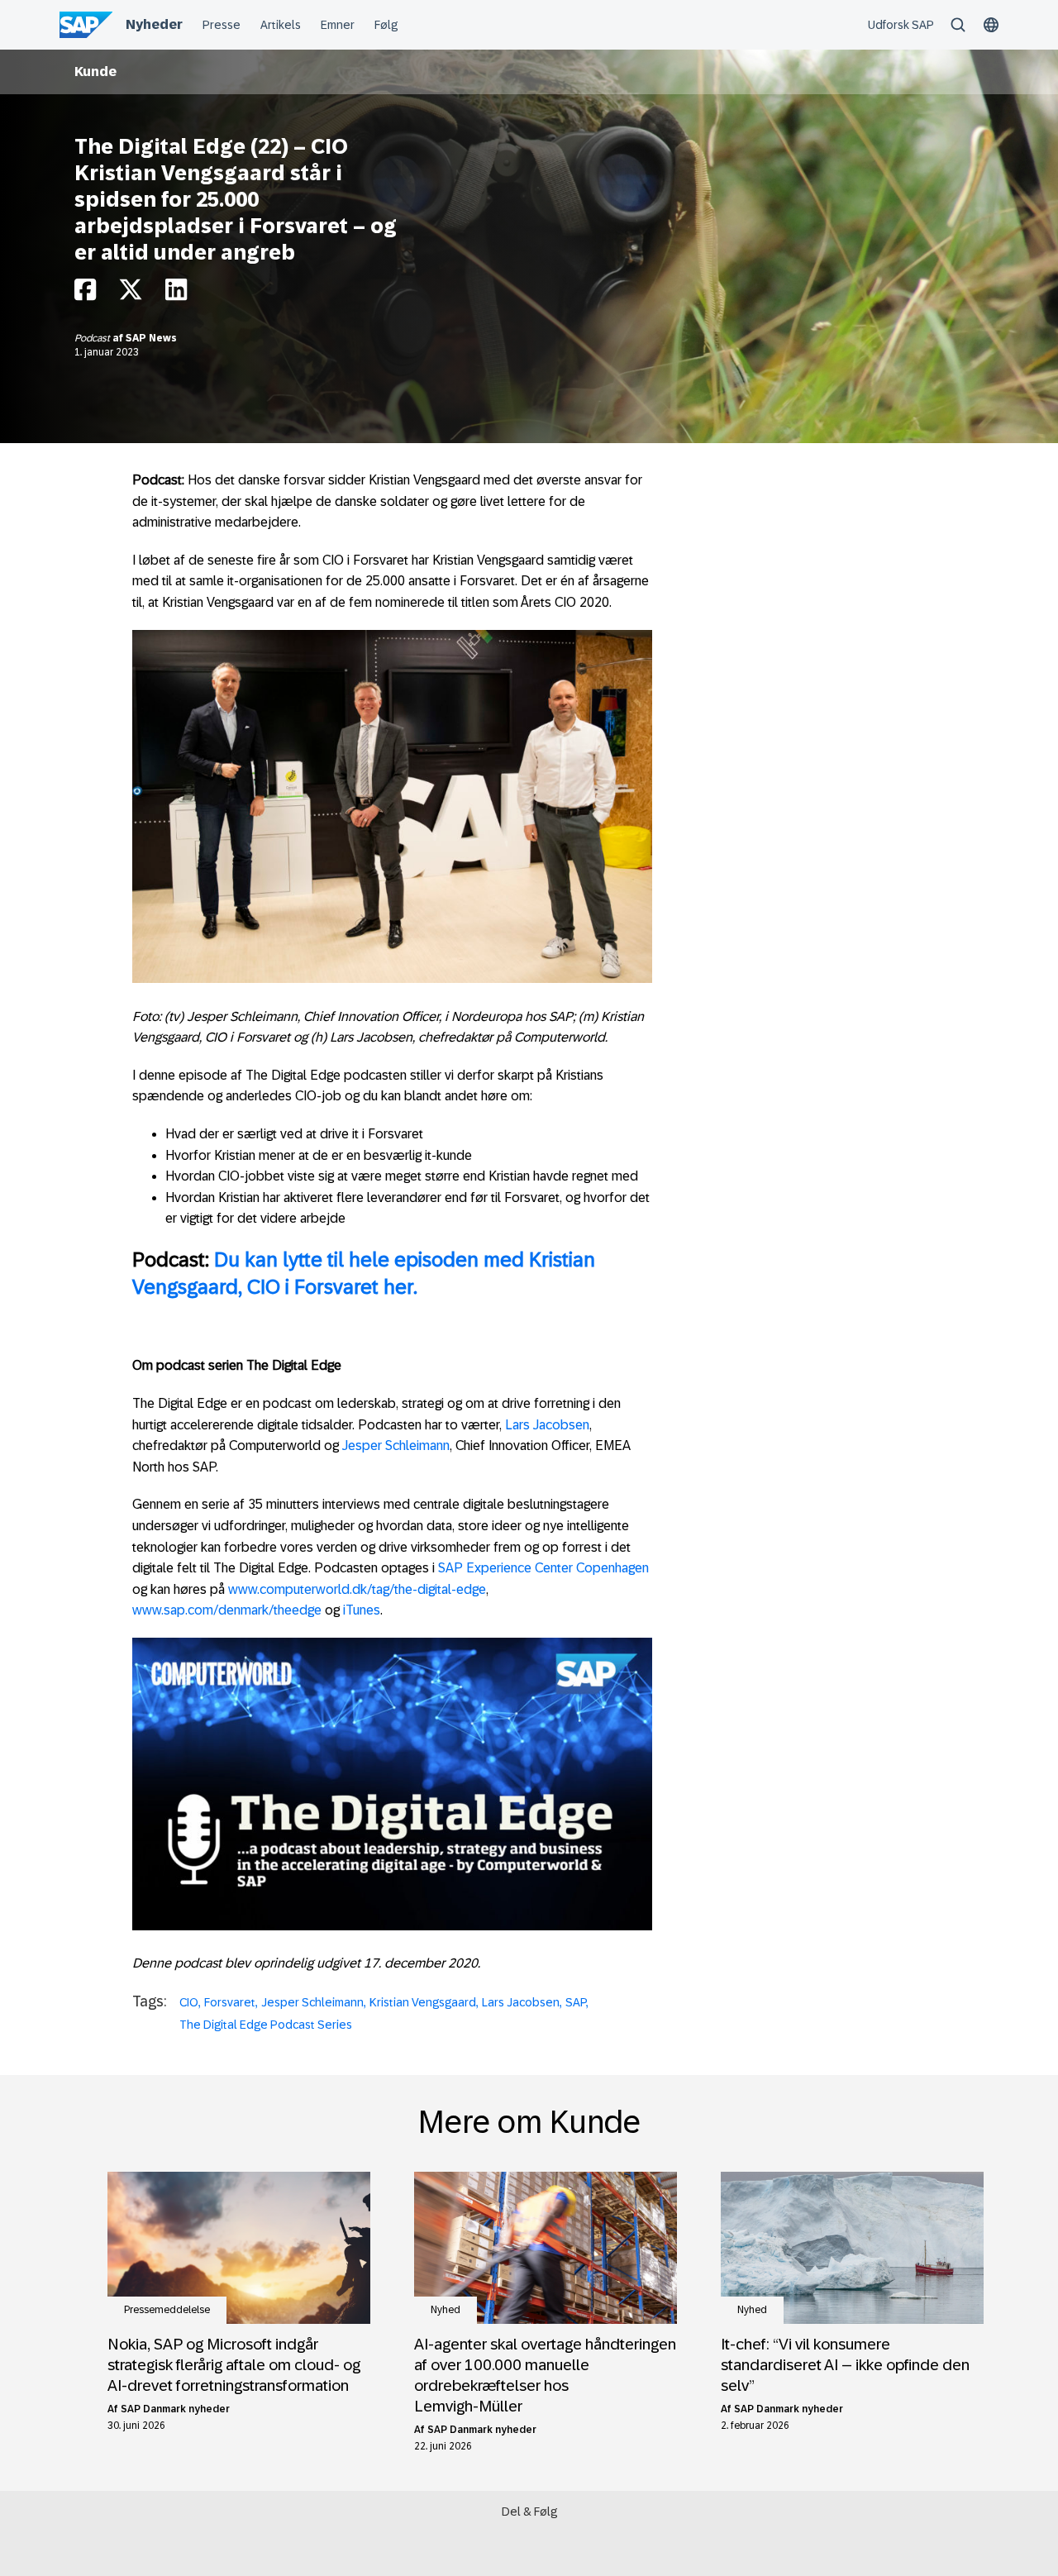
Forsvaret (230, 2002)
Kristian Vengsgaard (423, 2002)
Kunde (95, 72)
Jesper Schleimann (396, 1445)
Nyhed (446, 2310)
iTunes (362, 1610)
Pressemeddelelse (167, 2310)
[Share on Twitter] (131, 294)
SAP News (151, 338)
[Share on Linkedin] (176, 294)
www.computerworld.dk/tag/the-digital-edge (357, 1589)
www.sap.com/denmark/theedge (227, 1610)
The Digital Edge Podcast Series (266, 2025)
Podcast (93, 338)
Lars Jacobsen (547, 1425)
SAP (576, 2002)
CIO (189, 2002)
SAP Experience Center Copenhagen (543, 1568)
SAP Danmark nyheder (175, 2409)
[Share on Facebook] (85, 294)
